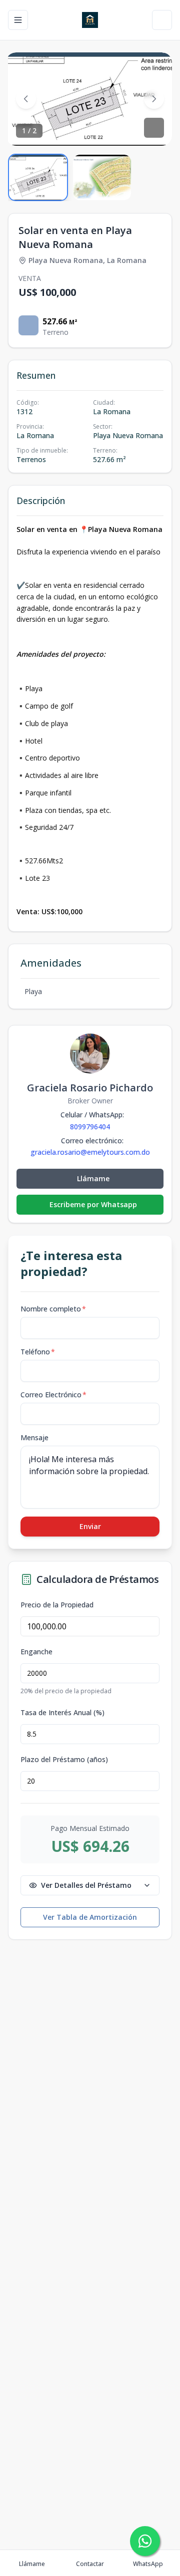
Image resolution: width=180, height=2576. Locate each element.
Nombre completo (53, 1309)
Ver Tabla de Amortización (90, 1917)
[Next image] (154, 99)
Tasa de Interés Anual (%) (62, 1713)
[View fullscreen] (154, 128)
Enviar (90, 1526)
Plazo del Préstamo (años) (64, 1760)
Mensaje (34, 1437)
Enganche (36, 1652)
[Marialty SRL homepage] (90, 20)
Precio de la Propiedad (57, 1605)
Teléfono (38, 1352)
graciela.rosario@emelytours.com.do (90, 1152)
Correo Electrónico (53, 1395)
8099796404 (90, 1127)
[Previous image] (26, 99)
